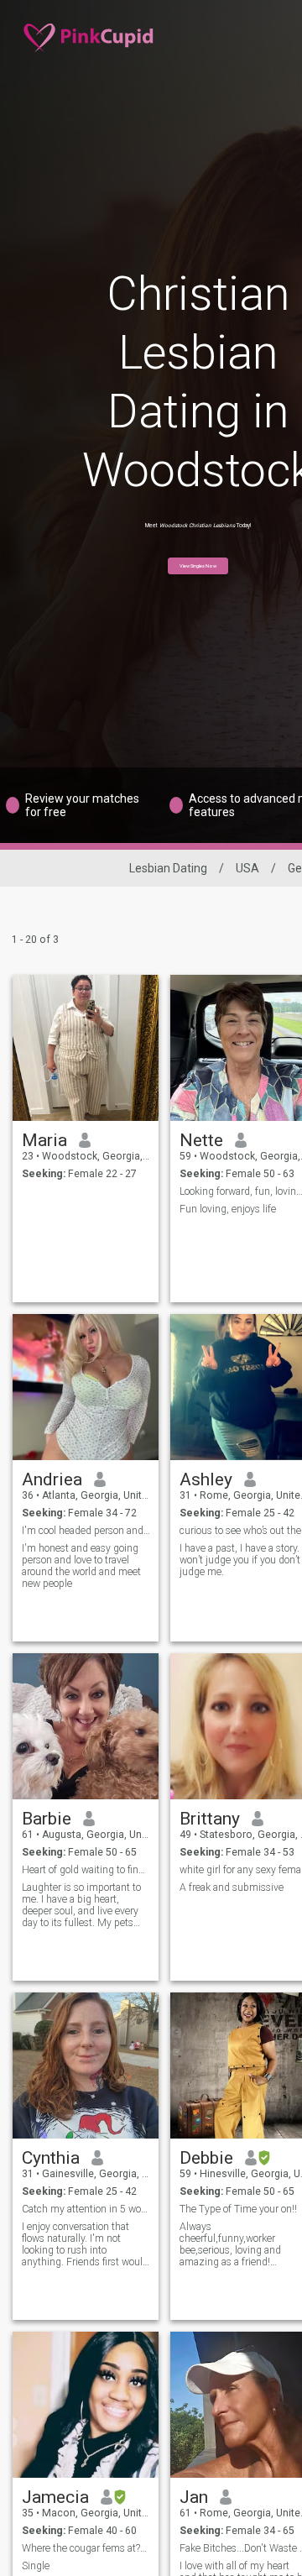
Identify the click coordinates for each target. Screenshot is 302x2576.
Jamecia (55, 2497)
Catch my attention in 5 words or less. (86, 2209)
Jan (194, 2497)
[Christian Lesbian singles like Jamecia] (86, 2405)
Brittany (210, 1819)
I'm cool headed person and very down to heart (86, 1531)
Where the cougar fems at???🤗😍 (86, 2548)
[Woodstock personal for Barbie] (86, 1726)
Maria (44, 1140)
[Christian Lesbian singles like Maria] (86, 1048)
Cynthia (51, 2158)
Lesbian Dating (168, 868)
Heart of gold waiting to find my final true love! (86, 1870)
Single (36, 2566)
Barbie (47, 1819)
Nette (201, 1140)
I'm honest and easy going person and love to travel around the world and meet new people (81, 1566)
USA (247, 868)
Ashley (206, 1479)
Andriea (52, 1479)
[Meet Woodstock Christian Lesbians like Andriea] (86, 1387)
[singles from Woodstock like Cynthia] (86, 2066)
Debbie (206, 2158)
